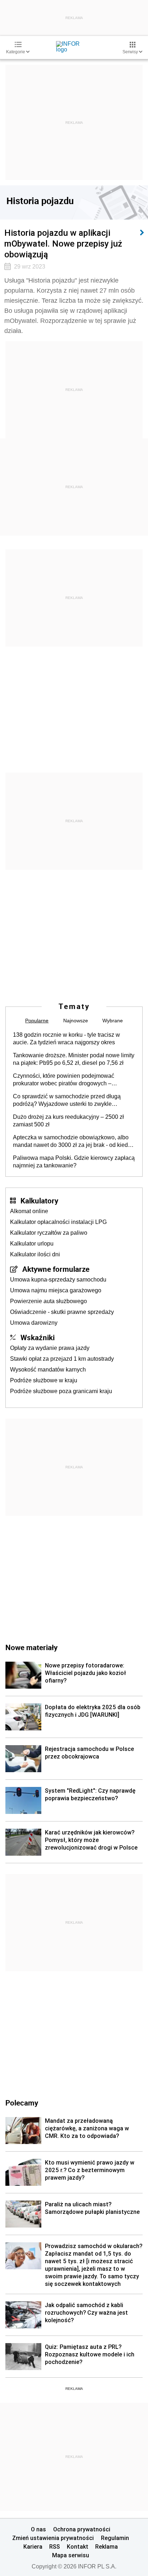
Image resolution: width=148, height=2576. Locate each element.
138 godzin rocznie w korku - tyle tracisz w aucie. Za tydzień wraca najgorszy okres (66, 1039)
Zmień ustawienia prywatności (53, 2538)
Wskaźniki (38, 1337)
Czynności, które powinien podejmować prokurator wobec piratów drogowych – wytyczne (64, 1080)
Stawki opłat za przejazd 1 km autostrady (62, 1359)
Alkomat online (29, 1211)
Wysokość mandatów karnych (48, 1370)
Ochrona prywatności (82, 2529)
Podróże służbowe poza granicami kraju (61, 1391)
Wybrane (113, 1021)
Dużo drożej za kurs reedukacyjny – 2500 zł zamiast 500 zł (68, 1121)
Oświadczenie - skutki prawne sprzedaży (62, 1312)
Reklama (107, 2546)
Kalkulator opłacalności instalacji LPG (58, 1222)
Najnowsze (76, 1021)
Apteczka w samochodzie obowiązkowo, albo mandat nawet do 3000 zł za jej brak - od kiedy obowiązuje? (72, 1141)
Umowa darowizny (34, 1323)
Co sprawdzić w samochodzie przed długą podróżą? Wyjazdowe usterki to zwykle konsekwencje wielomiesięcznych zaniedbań (70, 1100)
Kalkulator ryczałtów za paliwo (49, 1233)
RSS (55, 2546)
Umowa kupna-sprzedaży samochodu (58, 1280)
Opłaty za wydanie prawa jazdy (50, 1348)
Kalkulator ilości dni (35, 1254)
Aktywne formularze (56, 1269)
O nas (38, 2529)
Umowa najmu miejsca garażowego (56, 1290)
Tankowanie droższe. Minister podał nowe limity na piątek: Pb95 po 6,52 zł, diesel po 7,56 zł (74, 1059)
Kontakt (78, 2546)
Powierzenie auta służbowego (48, 1301)
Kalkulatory (39, 1201)
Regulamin (115, 2538)
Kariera (33, 2546)
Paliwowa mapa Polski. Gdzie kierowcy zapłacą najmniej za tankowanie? (74, 1162)
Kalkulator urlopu (32, 1244)
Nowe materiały (31, 1647)
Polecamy (22, 2103)
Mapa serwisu (71, 2555)
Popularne (37, 1021)
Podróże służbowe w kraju (44, 1380)
